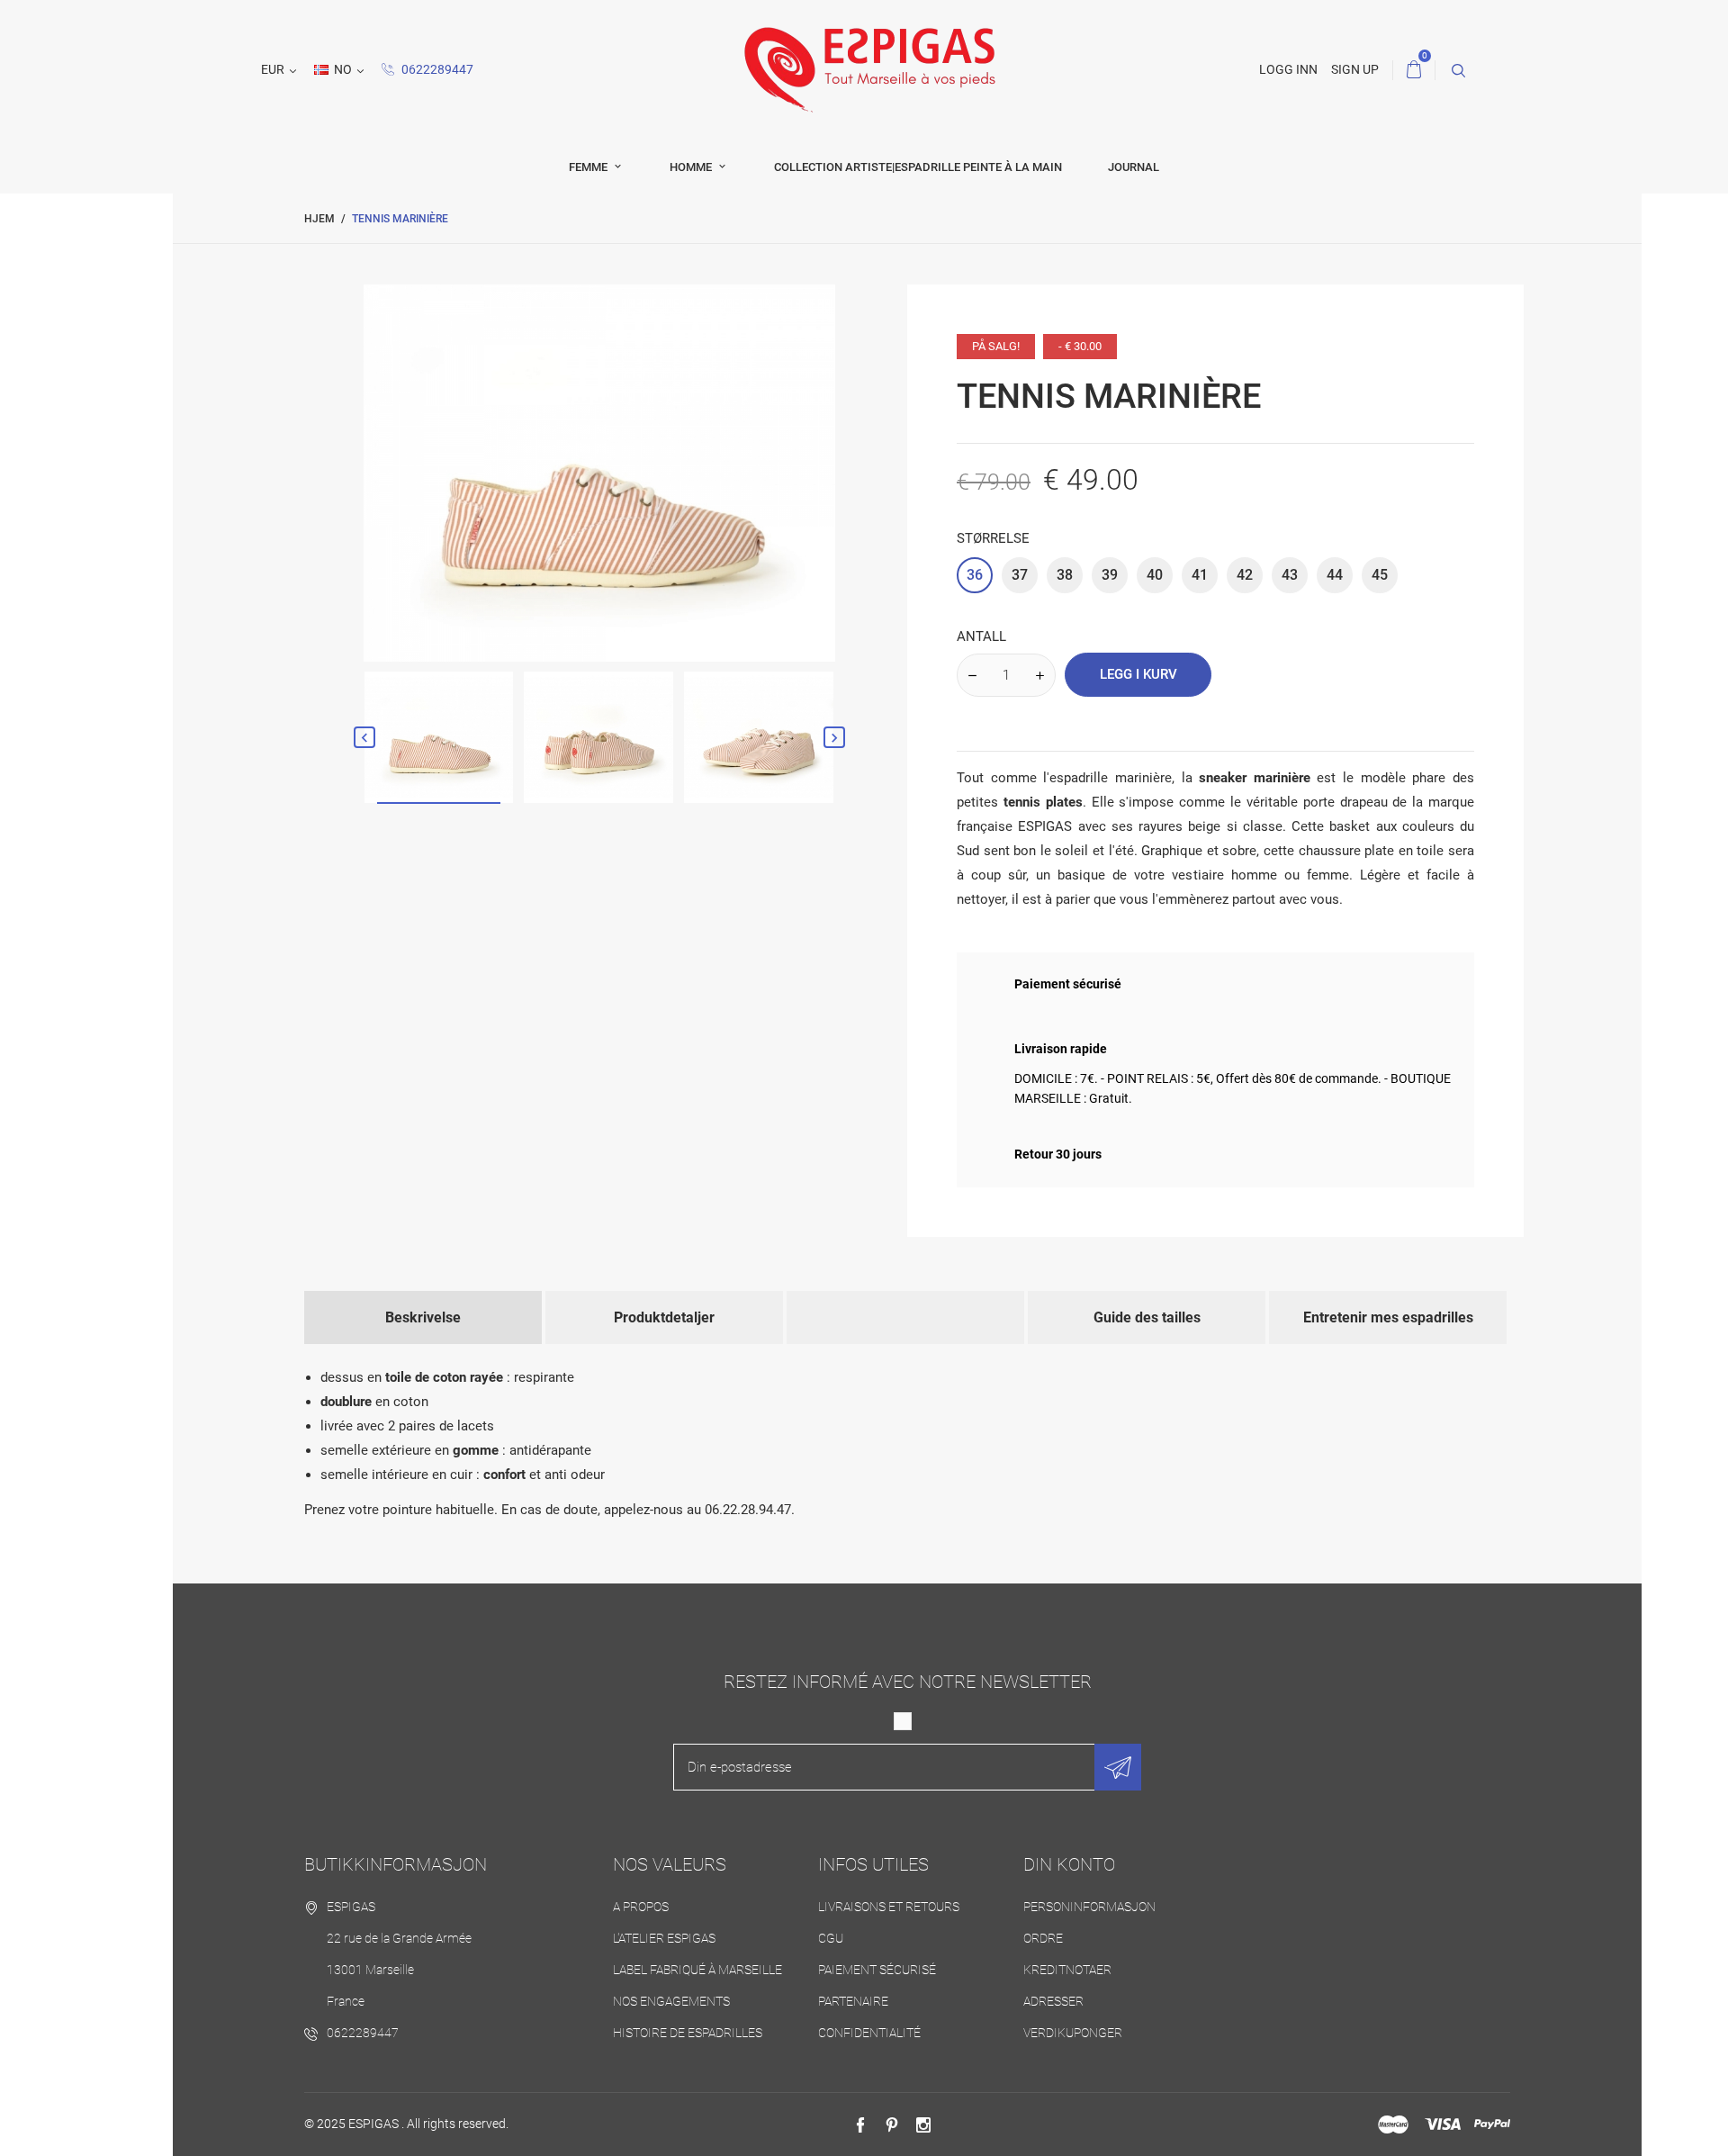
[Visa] (1443, 2124)
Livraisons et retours (889, 1907)
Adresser (1053, 2001)
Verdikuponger (1073, 2033)
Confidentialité (869, 2033)
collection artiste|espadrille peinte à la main (918, 167)
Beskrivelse (423, 1317)
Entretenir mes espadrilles (1388, 1317)
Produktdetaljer (664, 1317)
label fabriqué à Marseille (697, 1970)
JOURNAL (1134, 167)
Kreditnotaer (1067, 1970)
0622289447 (436, 69)
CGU (831, 1938)
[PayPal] (1492, 2124)
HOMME (692, 167)
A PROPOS (641, 1907)
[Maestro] (1393, 2124)
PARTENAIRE (853, 2001)
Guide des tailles (1147, 1317)
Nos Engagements (671, 2001)
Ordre (1043, 1938)
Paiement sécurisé (877, 1970)
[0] (1414, 70)
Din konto (1069, 1864)
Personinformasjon (1089, 1907)
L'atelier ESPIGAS (664, 1938)
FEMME (589, 167)
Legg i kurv (1138, 674)
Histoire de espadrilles (688, 2033)
